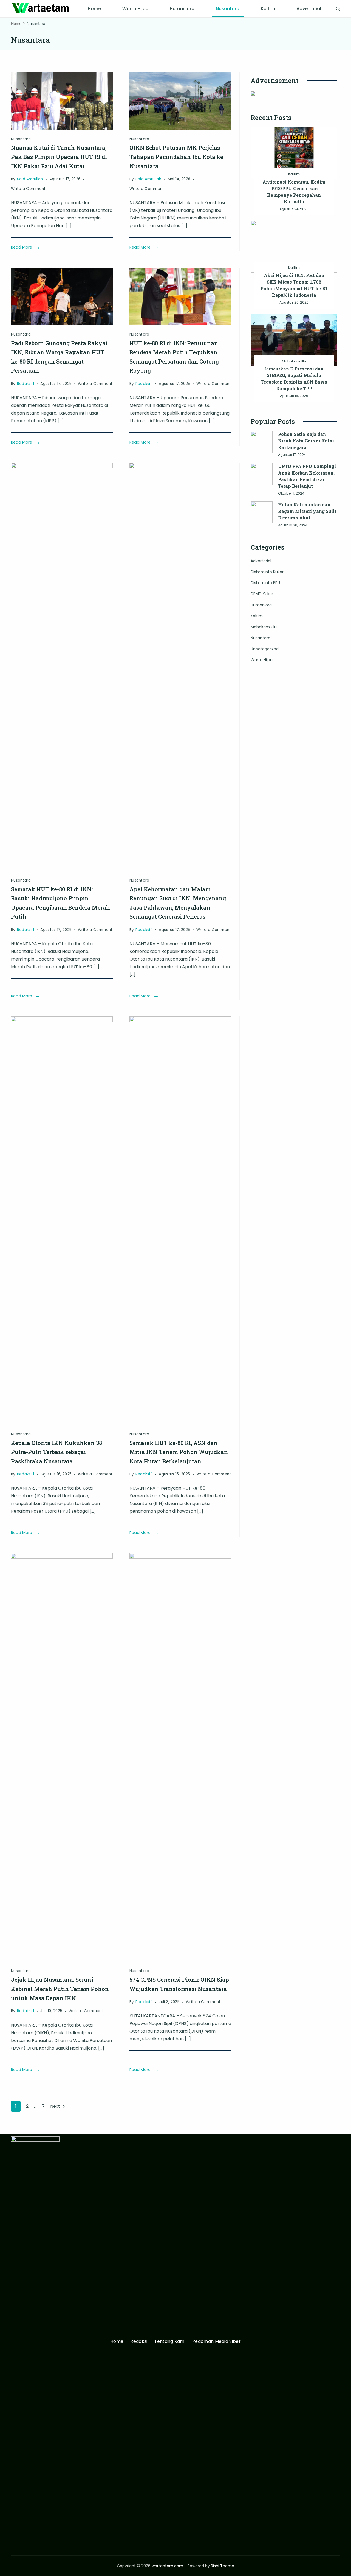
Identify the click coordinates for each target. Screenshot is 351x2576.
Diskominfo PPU (265, 583)
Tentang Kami (170, 2342)
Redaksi (139, 2342)
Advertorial (309, 9)
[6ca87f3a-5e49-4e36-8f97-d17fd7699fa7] (62, 128)
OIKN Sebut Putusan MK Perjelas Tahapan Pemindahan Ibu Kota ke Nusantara (176, 157)
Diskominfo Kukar (267, 572)
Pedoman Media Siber (216, 2342)
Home (94, 9)
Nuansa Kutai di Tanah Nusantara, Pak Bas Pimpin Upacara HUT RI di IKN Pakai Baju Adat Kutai (59, 157)
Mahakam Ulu (294, 361)
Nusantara (228, 9)
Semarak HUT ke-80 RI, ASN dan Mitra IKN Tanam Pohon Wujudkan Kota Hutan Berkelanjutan (179, 1452)
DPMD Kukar (262, 594)
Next (55, 2106)
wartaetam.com (167, 2566)
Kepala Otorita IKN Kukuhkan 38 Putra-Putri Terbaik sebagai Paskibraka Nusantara (56, 1452)
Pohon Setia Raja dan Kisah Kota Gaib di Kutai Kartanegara (306, 441)
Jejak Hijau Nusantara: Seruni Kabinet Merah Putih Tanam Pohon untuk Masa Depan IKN (60, 1989)
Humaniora (182, 9)
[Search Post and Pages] (338, 9)
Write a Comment (28, 189)
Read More (22, 247)
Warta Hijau (135, 9)
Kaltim (268, 9)
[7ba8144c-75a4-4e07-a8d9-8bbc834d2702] (180, 128)
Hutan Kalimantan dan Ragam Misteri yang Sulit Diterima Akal (307, 511)
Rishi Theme (223, 2566)
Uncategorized (265, 649)
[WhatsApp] (62, 323)
